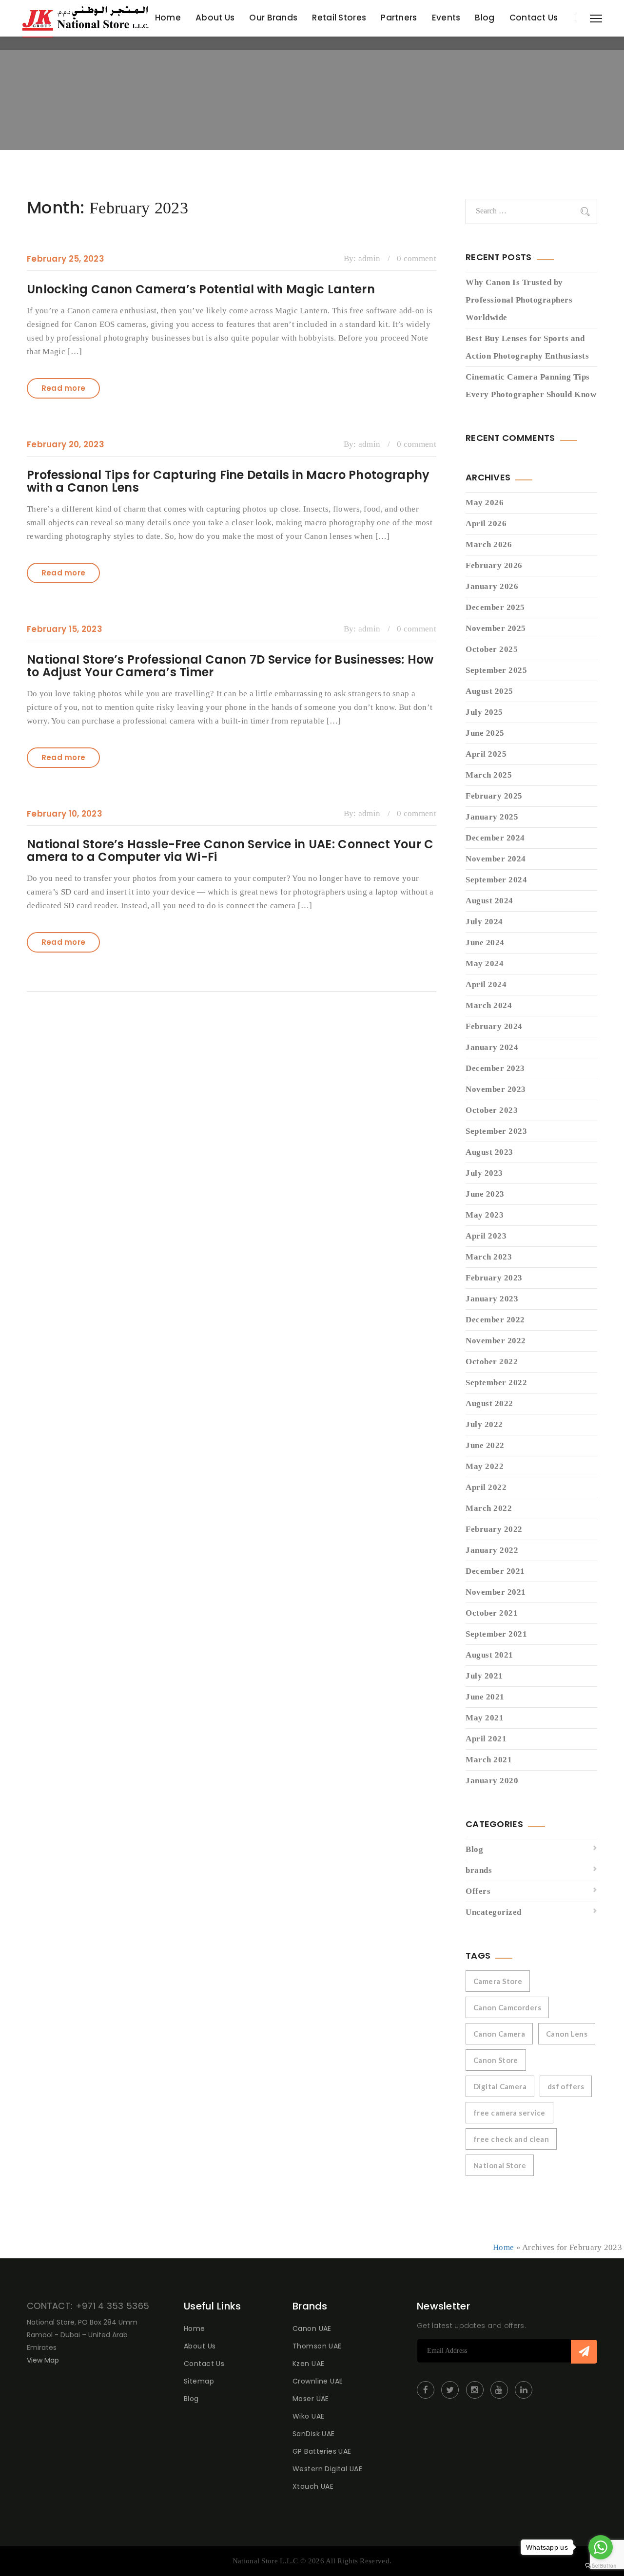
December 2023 (495, 1068)
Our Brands (273, 18)
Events (446, 18)
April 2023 (486, 1236)
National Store (500, 2165)
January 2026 (492, 586)
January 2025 (492, 817)
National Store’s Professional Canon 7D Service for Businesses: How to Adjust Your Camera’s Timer (230, 666)
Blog (485, 18)
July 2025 (484, 712)
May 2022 (485, 1466)
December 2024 (495, 838)
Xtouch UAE (313, 2486)
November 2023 (496, 1089)
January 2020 (492, 1781)
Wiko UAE (308, 2416)
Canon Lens (567, 2034)
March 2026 (489, 544)
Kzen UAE (308, 2364)
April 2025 (486, 754)
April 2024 (486, 984)
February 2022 (494, 1529)
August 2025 (489, 691)
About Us (215, 18)
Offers (478, 1891)
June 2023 (485, 1194)
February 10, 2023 (65, 814)
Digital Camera (500, 2086)
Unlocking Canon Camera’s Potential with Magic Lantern (201, 289)
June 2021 (485, 1697)
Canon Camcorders (507, 2007)
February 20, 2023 (66, 444)
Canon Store (496, 2060)
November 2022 (496, 1341)
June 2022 (485, 1445)
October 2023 (492, 1110)
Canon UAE (312, 2328)
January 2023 (492, 1299)
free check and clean (511, 2139)
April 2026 (486, 524)
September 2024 (496, 880)
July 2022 (484, 1424)
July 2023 (484, 1173)
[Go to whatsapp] (601, 2547)
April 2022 (486, 1487)
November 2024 (496, 859)
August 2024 (489, 901)
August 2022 (489, 1403)
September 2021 (496, 1634)
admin (370, 258)
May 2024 (485, 964)
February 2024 (494, 1026)
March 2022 (489, 1508)
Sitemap (199, 2381)
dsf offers (566, 2086)
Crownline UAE (318, 2381)
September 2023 (496, 1131)
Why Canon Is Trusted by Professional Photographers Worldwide (519, 300)
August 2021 (489, 1655)
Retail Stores (339, 18)
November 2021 (496, 1592)
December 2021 (495, 1571)
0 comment (417, 258)
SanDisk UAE (314, 2434)
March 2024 (489, 1005)
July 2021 (484, 1676)
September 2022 (496, 1383)
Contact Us (534, 18)
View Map (43, 2360)
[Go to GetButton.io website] (601, 2566)
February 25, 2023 (66, 259)
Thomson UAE (317, 2346)
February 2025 (494, 796)
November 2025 (496, 628)
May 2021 (485, 1718)
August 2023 (489, 1152)
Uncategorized (494, 1912)
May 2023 (485, 1215)
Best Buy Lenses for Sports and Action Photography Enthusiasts (527, 347)
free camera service (509, 2113)
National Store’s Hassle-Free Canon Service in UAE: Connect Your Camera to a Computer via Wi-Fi (230, 850)
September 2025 (496, 670)
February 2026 (494, 565)
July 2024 (484, 922)
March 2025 (489, 775)
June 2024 (485, 943)
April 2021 (486, 1739)
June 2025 (485, 733)
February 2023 (494, 1278)
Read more (64, 388)
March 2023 (489, 1257)
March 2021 (489, 1760)
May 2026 (485, 503)
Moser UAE (311, 2399)
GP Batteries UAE (322, 2451)
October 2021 (492, 1613)
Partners (399, 18)
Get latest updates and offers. (471, 2326)
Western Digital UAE (327, 2469)
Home (168, 18)
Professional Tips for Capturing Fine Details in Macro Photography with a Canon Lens (228, 481)
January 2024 (492, 1047)
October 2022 (492, 1362)
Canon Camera (499, 2034)
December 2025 (495, 607)
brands (479, 1870)
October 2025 (492, 649)
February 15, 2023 (65, 629)
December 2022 (495, 1320)
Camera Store (498, 1981)
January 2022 (492, 1550)
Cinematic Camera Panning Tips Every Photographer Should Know (531, 386)
